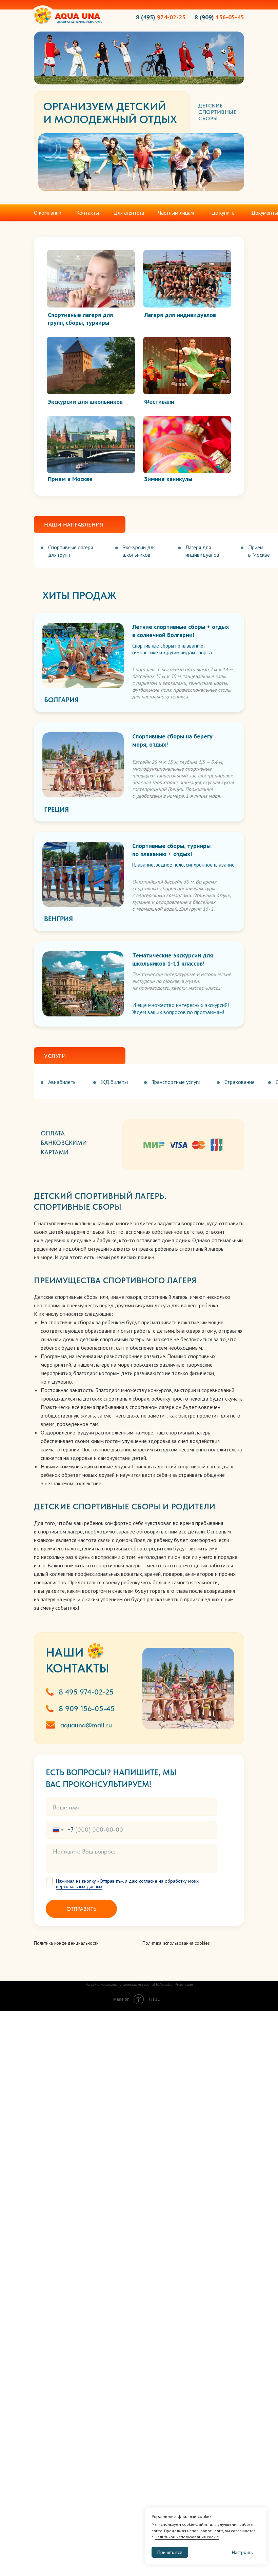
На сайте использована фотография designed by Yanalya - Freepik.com (139, 1985)
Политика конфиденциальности (66, 1943)
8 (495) (161, 17)
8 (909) (219, 17)
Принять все (170, 2552)
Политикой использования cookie (187, 2537)
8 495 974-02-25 (86, 1692)
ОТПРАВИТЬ (81, 1909)
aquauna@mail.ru (86, 1725)
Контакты (88, 213)
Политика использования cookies (176, 1943)
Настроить (242, 2552)
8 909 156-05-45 (87, 1708)
